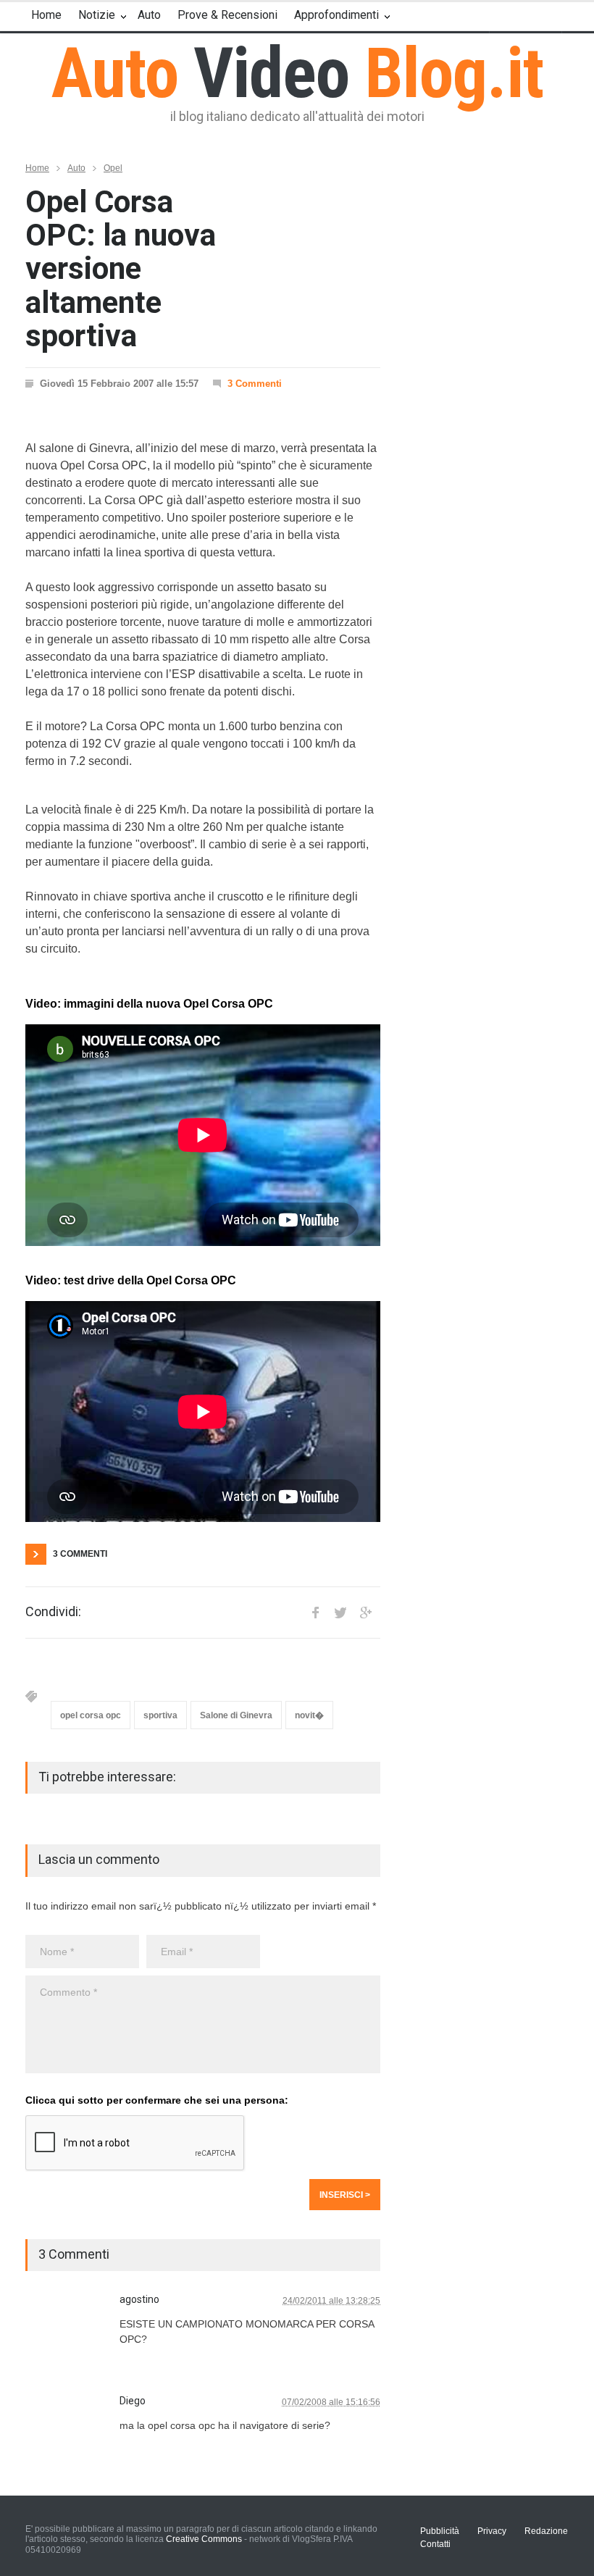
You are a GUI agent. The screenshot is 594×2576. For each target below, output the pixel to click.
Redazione (546, 2531)
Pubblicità (440, 2531)
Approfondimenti (336, 15)
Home (46, 15)
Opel (113, 168)
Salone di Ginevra (236, 1715)
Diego (133, 2401)
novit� (309, 1715)
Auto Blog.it (297, 73)
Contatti (435, 2544)
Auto (149, 15)
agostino (139, 2299)
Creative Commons (204, 2539)
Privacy (492, 2531)
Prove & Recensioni (227, 15)
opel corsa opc (91, 1715)
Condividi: (53, 1612)
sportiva (160, 1715)
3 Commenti (255, 384)
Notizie (97, 15)
